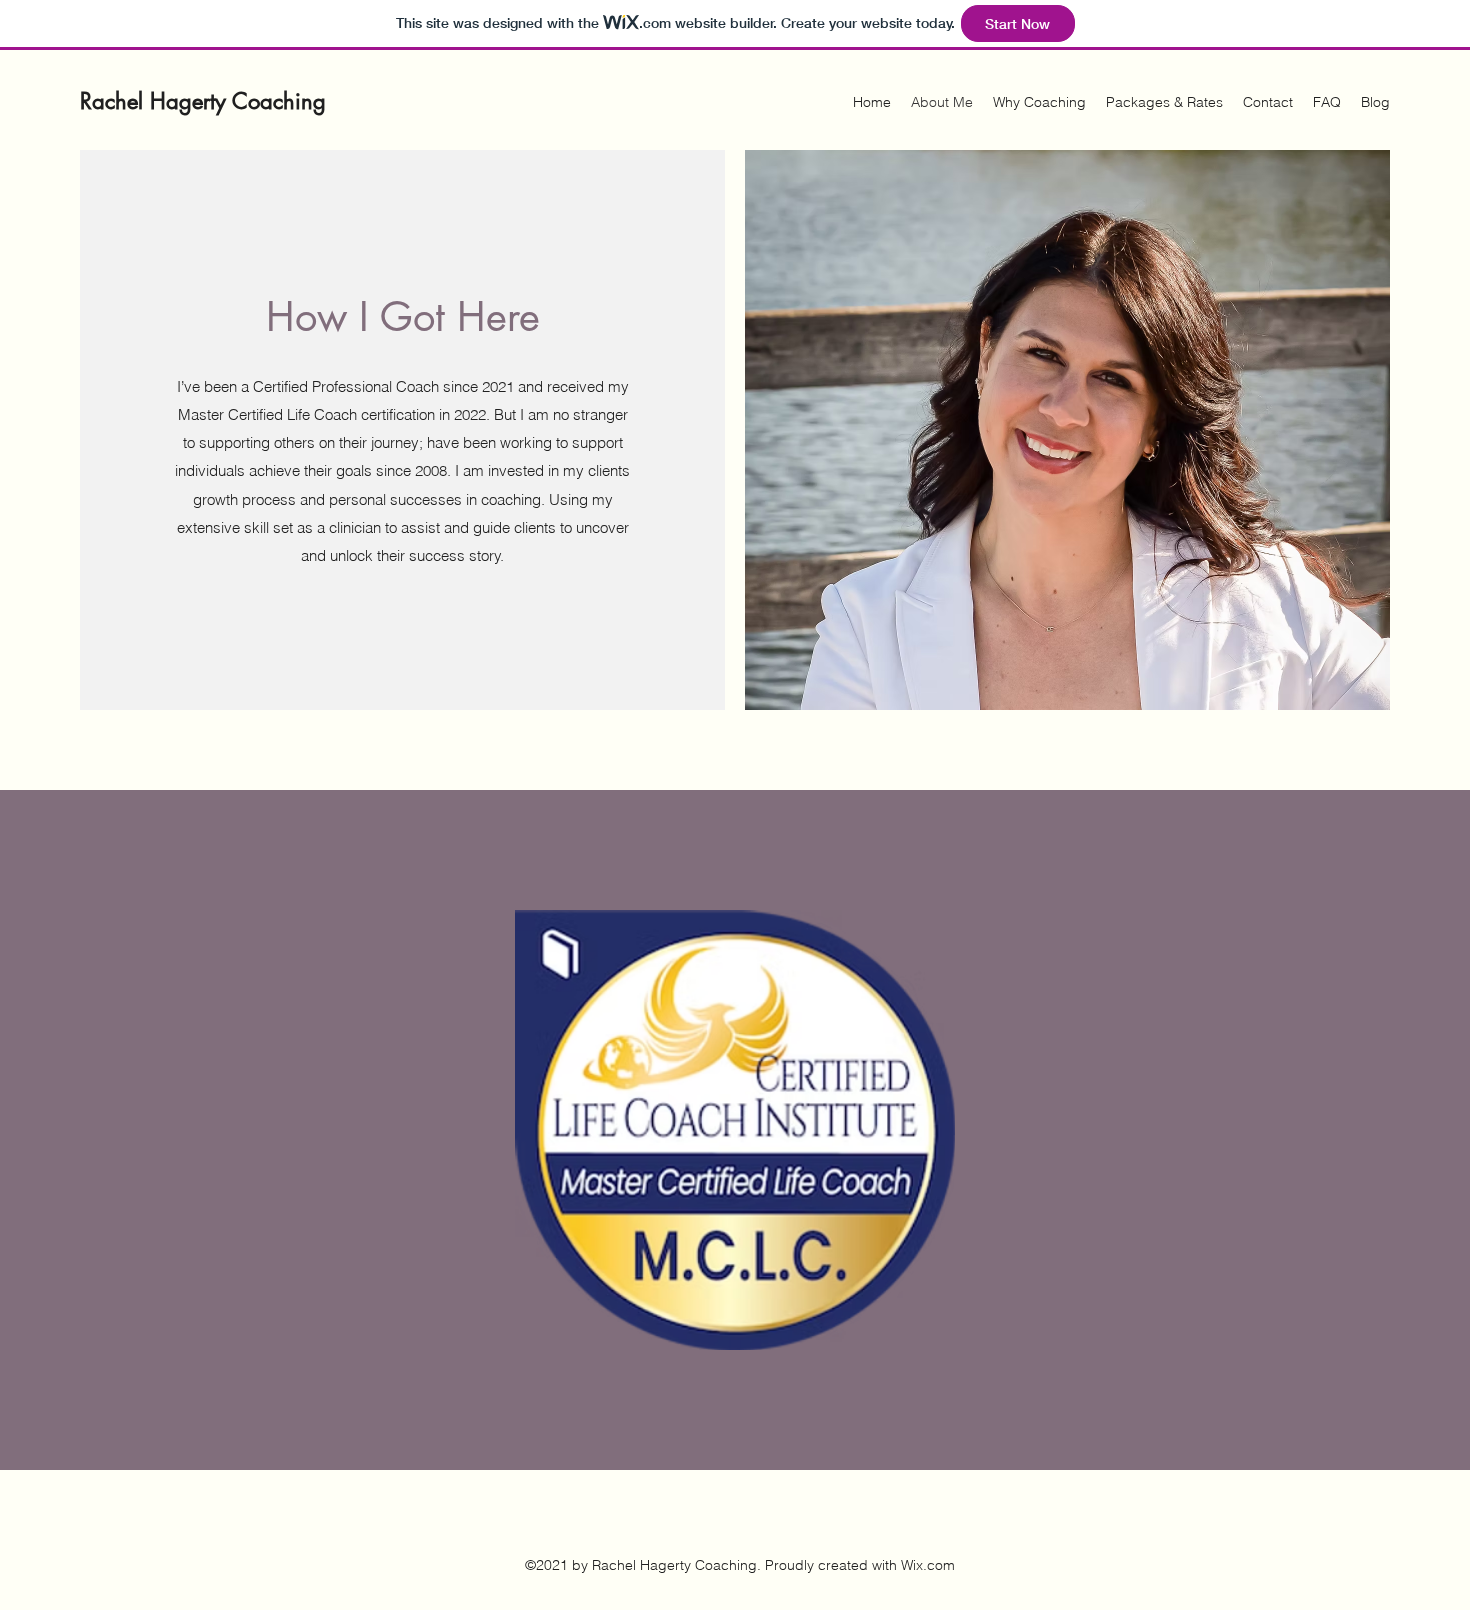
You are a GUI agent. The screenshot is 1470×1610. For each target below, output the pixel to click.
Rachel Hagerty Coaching (203, 101)
